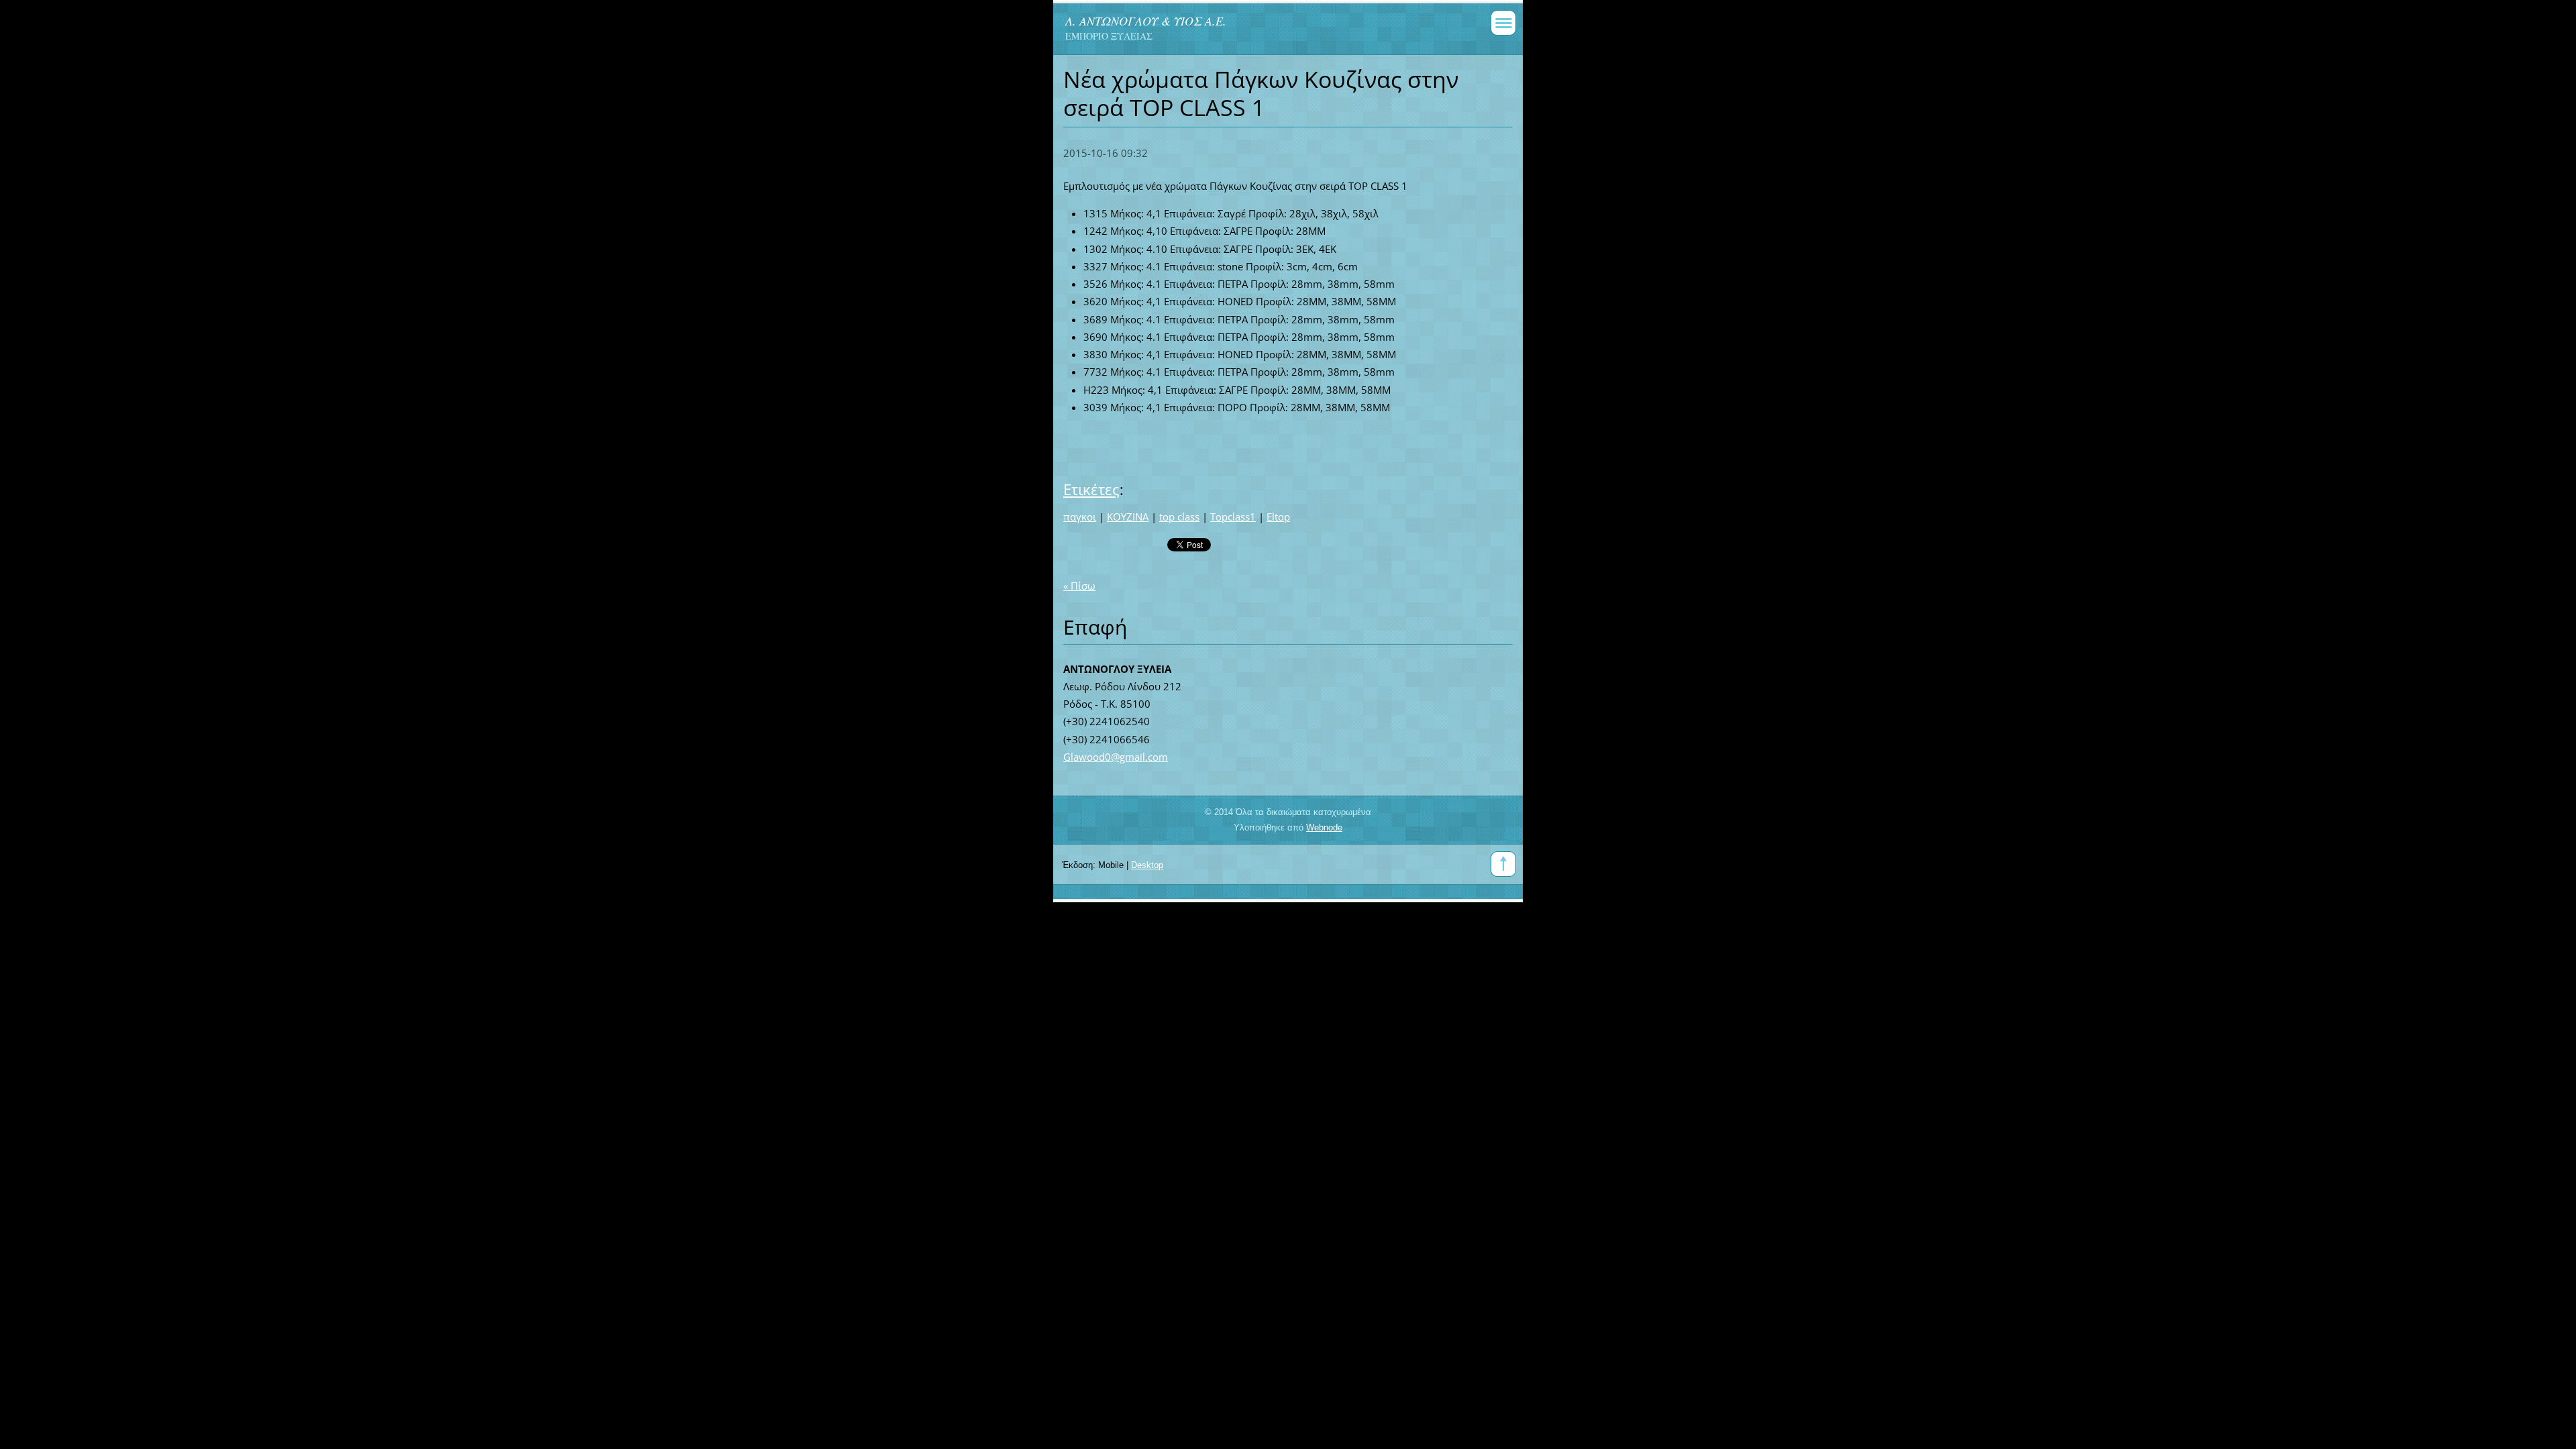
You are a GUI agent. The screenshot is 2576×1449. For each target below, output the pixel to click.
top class (1179, 517)
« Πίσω (1079, 586)
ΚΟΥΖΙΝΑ (1128, 517)
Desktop (1147, 865)
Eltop (1278, 517)
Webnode (1324, 827)
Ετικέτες (1091, 489)
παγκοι (1080, 517)
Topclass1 (1233, 517)
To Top (1503, 864)
